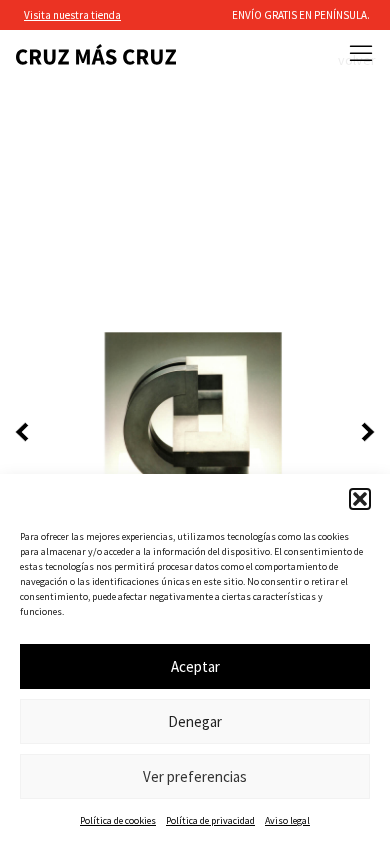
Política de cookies (118, 820)
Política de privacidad (210, 820)
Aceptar (195, 666)
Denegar (195, 721)
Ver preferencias (195, 776)
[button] (360, 499)
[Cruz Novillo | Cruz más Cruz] (96, 54)
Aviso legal (287, 820)
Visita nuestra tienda (72, 15)
